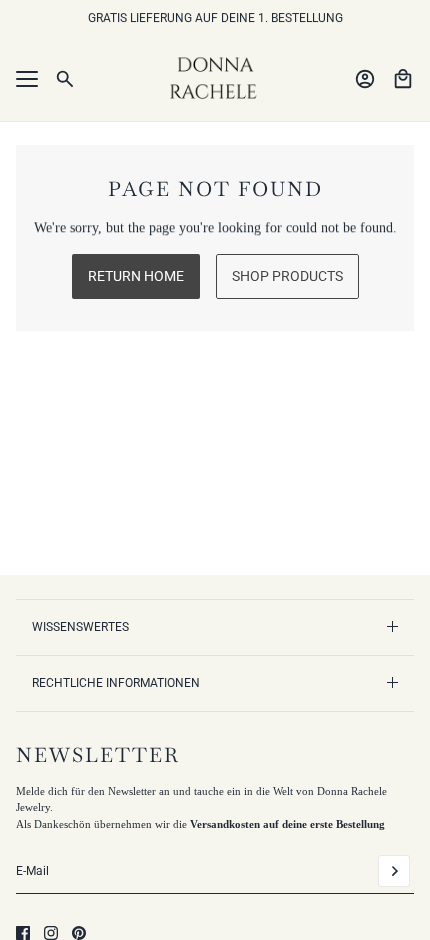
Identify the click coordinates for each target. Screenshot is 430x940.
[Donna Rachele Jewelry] (215, 79)
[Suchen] (65, 79)
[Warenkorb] (403, 79)
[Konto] (365, 79)
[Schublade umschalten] (27, 79)
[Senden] (394, 871)
